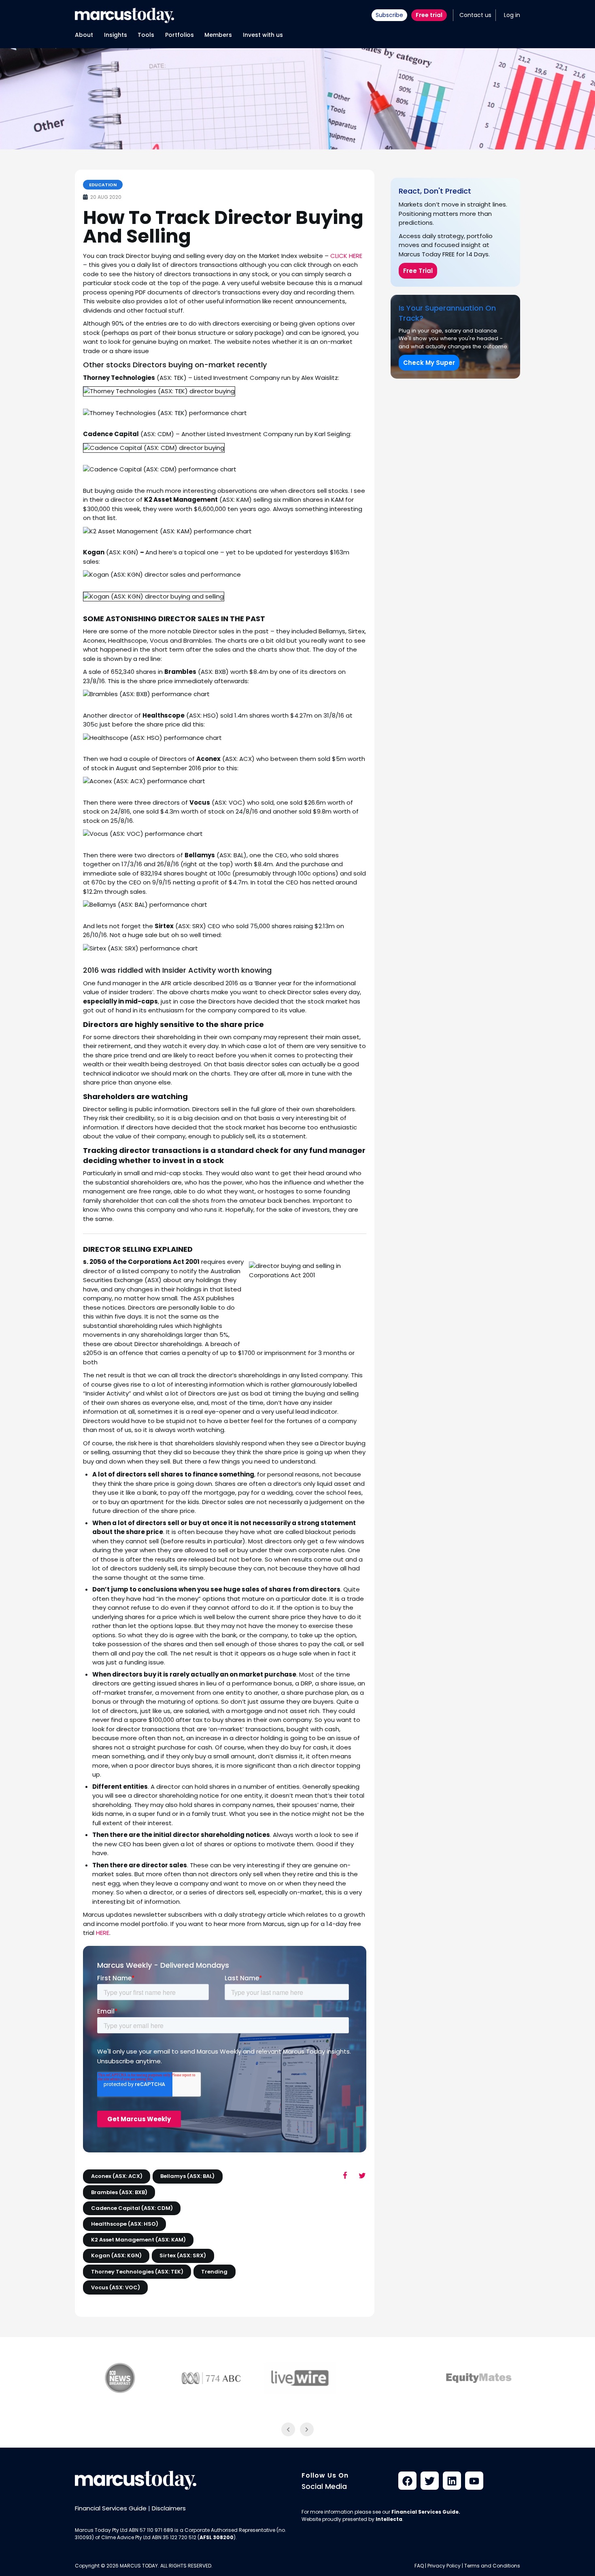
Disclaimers (169, 2508)
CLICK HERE (346, 256)
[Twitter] (430, 2481)
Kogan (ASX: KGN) (116, 2255)
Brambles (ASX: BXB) (119, 2192)
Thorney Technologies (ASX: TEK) (137, 2272)
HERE (103, 1933)
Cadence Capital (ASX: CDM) (132, 2208)
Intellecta (389, 2520)
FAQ (419, 2566)
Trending (214, 2272)
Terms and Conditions (492, 2566)
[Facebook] (407, 2481)
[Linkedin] (452, 2481)
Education (103, 185)
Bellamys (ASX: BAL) (187, 2176)
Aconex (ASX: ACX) (117, 2176)
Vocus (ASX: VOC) (116, 2287)
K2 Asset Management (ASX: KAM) (138, 2240)
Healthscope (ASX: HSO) (125, 2224)
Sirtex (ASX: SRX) (183, 2255)
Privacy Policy (444, 2566)
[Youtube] (474, 2481)
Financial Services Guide (111, 2508)
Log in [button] (512, 15)
